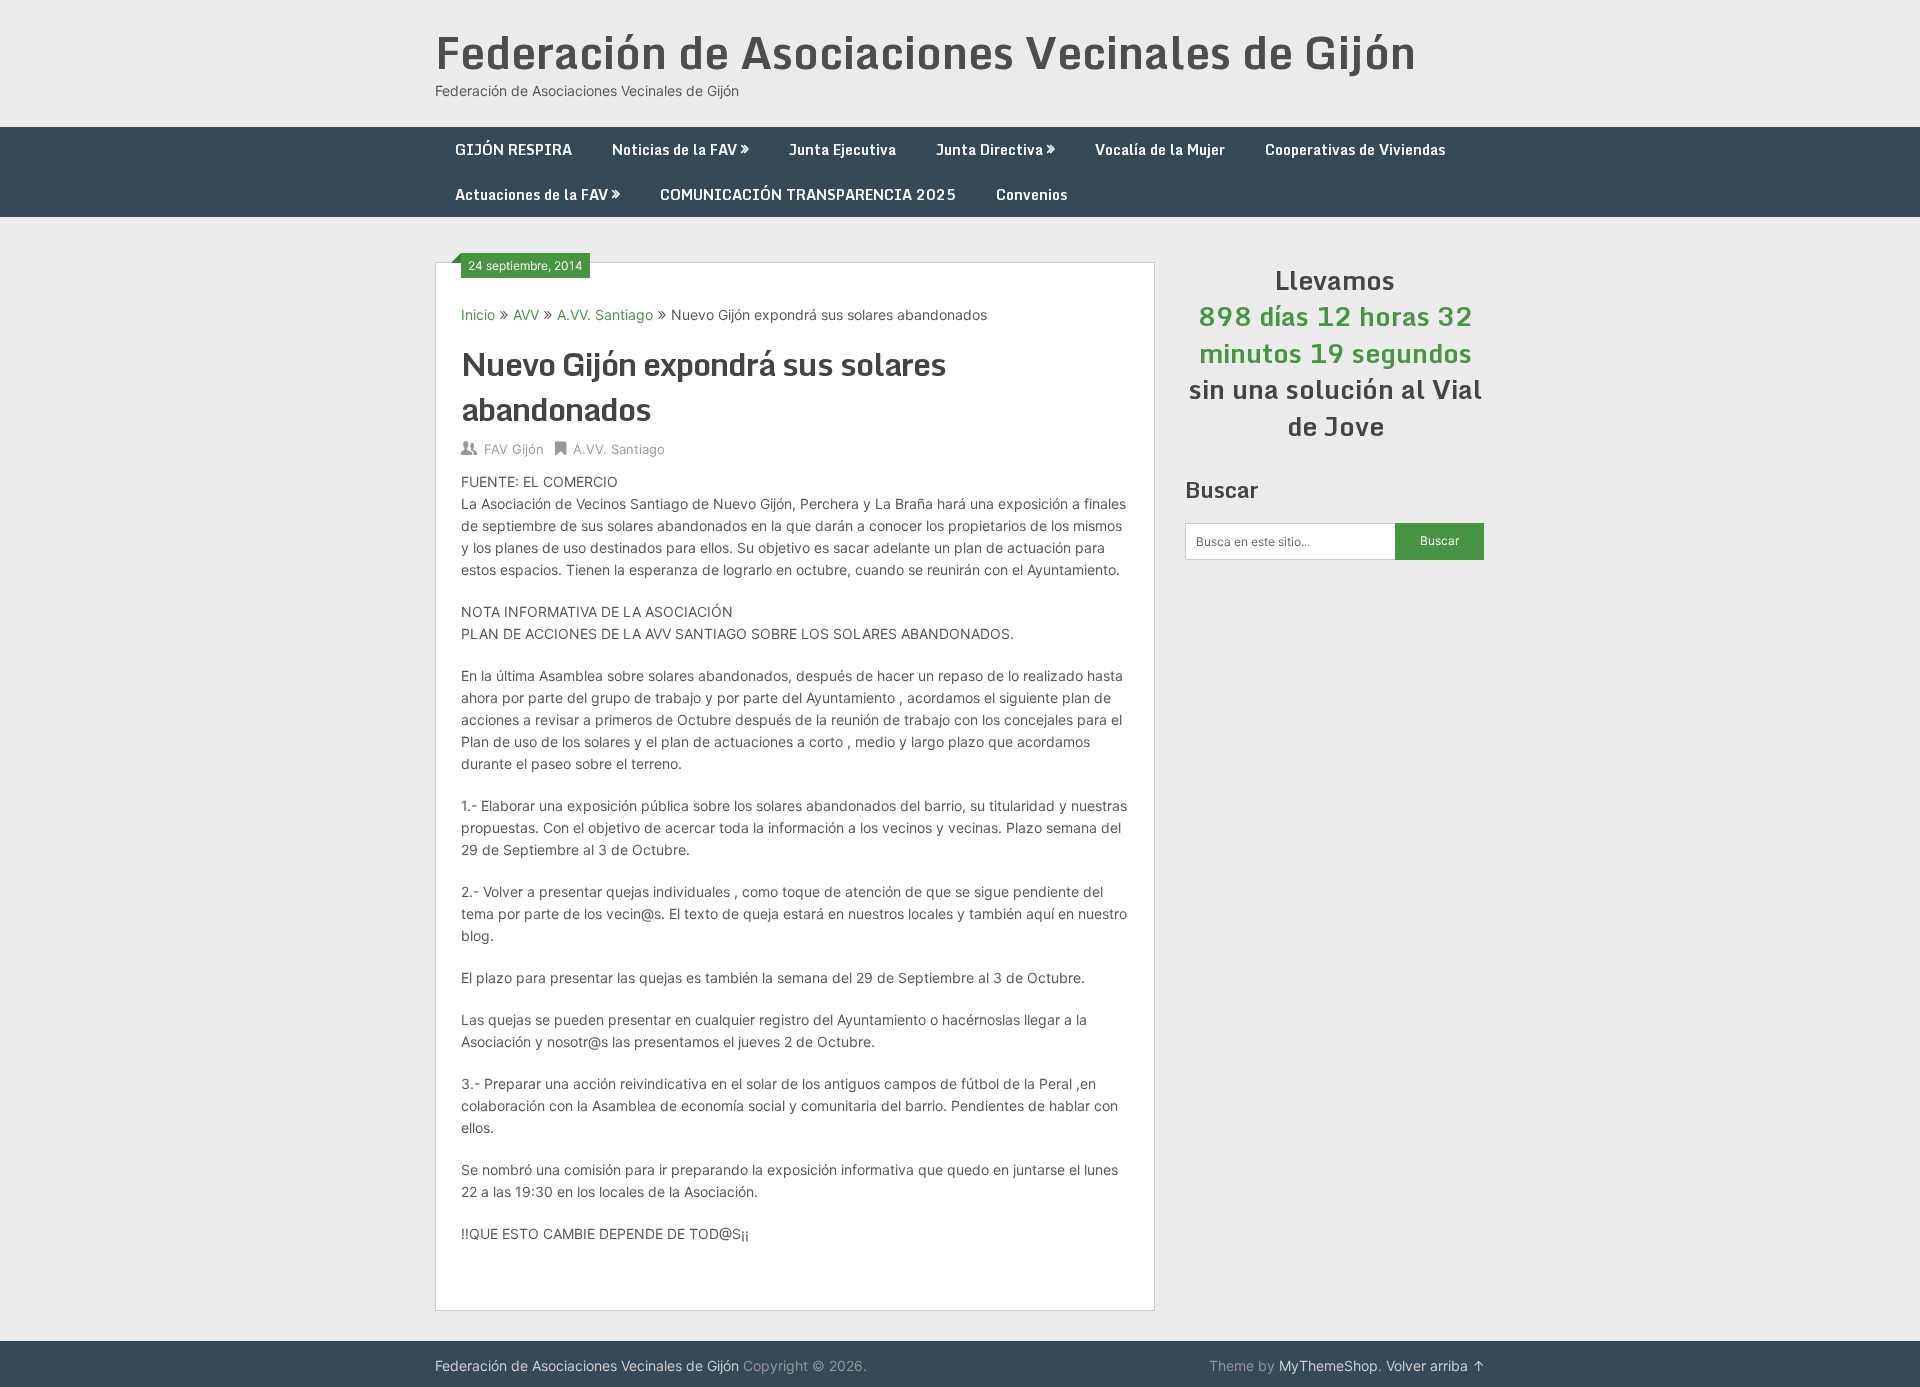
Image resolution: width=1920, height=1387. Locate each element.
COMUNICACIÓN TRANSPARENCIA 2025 (808, 194)
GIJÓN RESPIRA (513, 149)
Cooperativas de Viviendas (1355, 149)
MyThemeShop (1328, 1365)
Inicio (478, 314)
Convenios (1031, 194)
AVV (526, 314)
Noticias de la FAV (674, 149)
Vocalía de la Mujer (1160, 149)
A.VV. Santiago (605, 314)
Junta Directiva (989, 149)
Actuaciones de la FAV (531, 194)
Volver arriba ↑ (1435, 1365)
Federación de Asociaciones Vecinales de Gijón (925, 52)
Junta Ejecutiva (842, 149)
